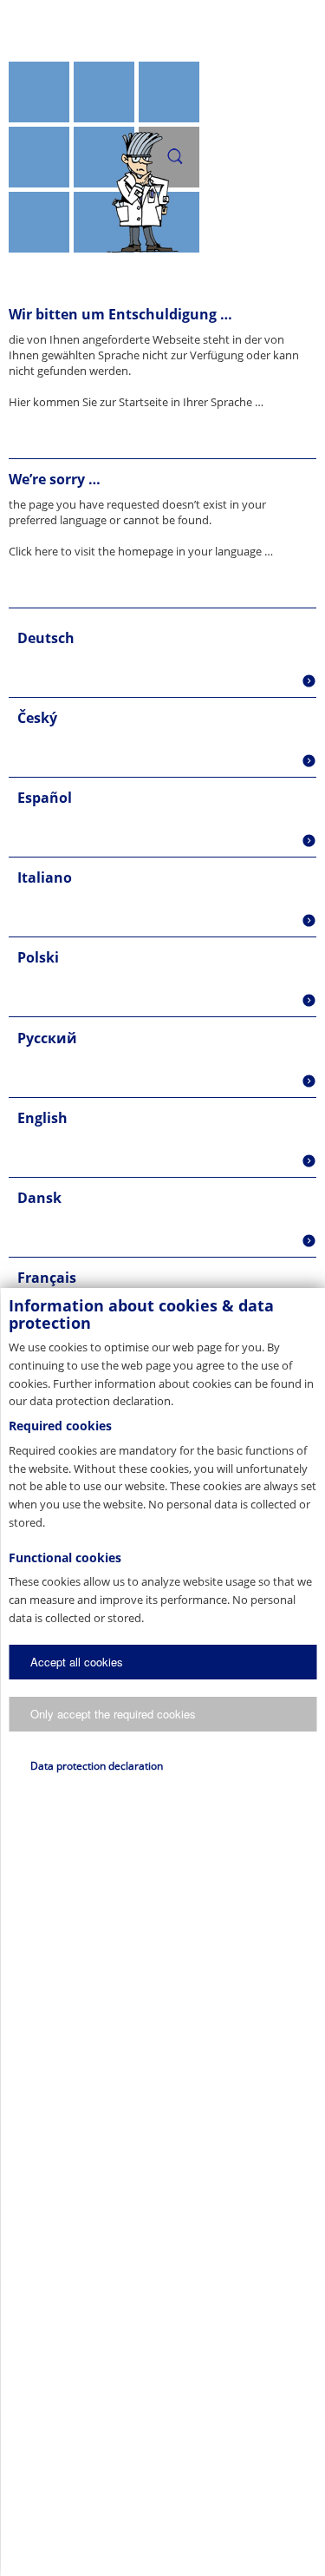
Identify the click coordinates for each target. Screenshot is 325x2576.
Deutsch (46, 638)
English (42, 1118)
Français (47, 1278)
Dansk (39, 1198)
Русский (47, 1038)
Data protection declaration (97, 1766)
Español (45, 798)
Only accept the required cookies (113, 1714)
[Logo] (162, 30)
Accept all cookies (77, 1662)
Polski (38, 957)
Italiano (45, 877)
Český (37, 718)
